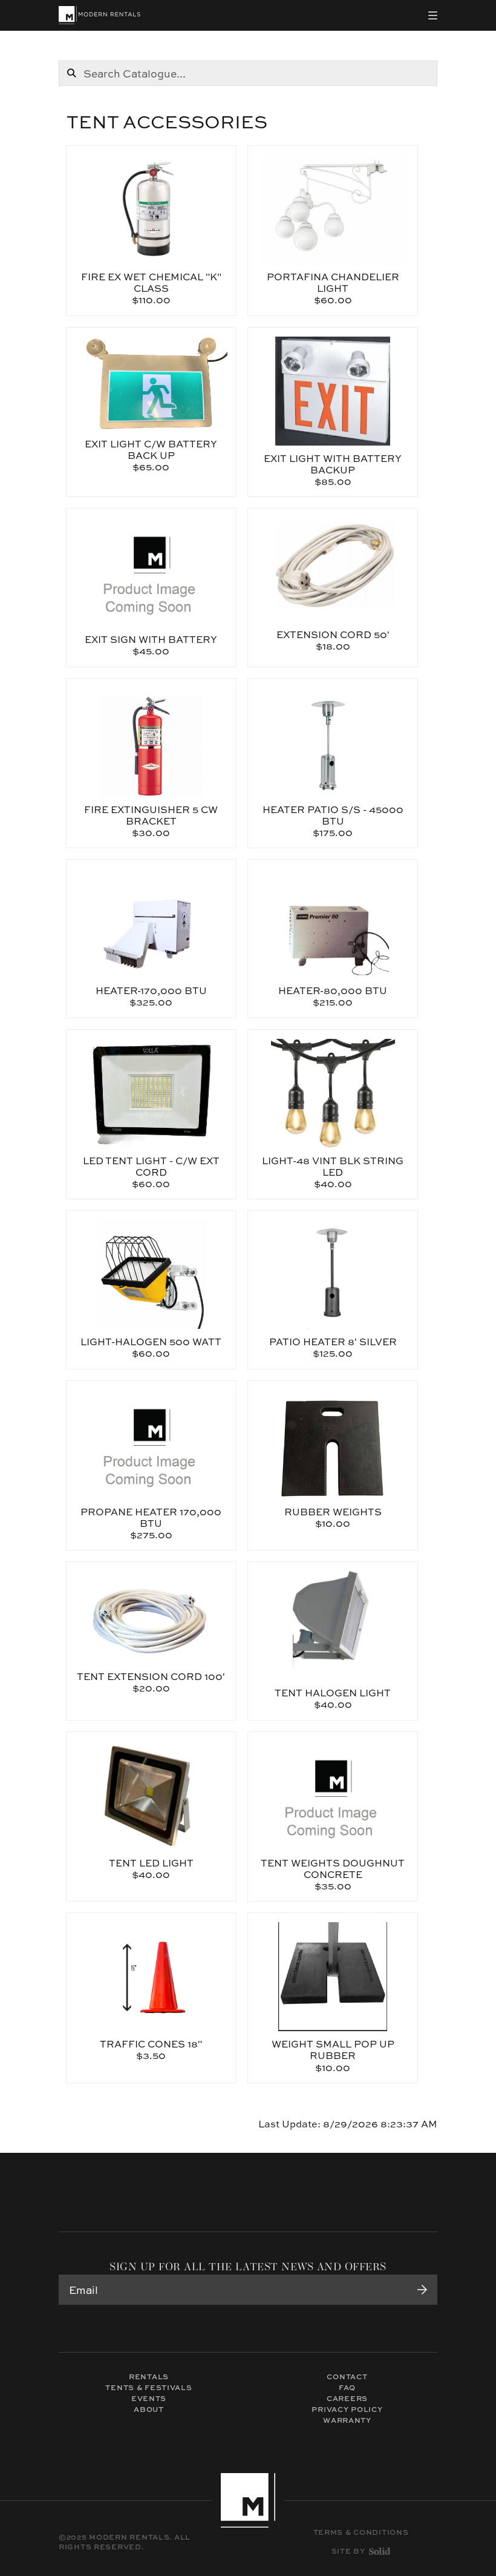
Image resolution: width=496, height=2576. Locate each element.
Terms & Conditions (361, 2532)
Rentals (149, 2377)
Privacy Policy (347, 2409)
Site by (348, 2551)
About (149, 2409)
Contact (347, 2377)
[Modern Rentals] (100, 15)
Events (149, 2398)
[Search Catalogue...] (71, 73)
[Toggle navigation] (433, 15)
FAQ (347, 2387)
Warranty (347, 2420)
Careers (347, 2398)
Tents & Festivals (148, 2387)
